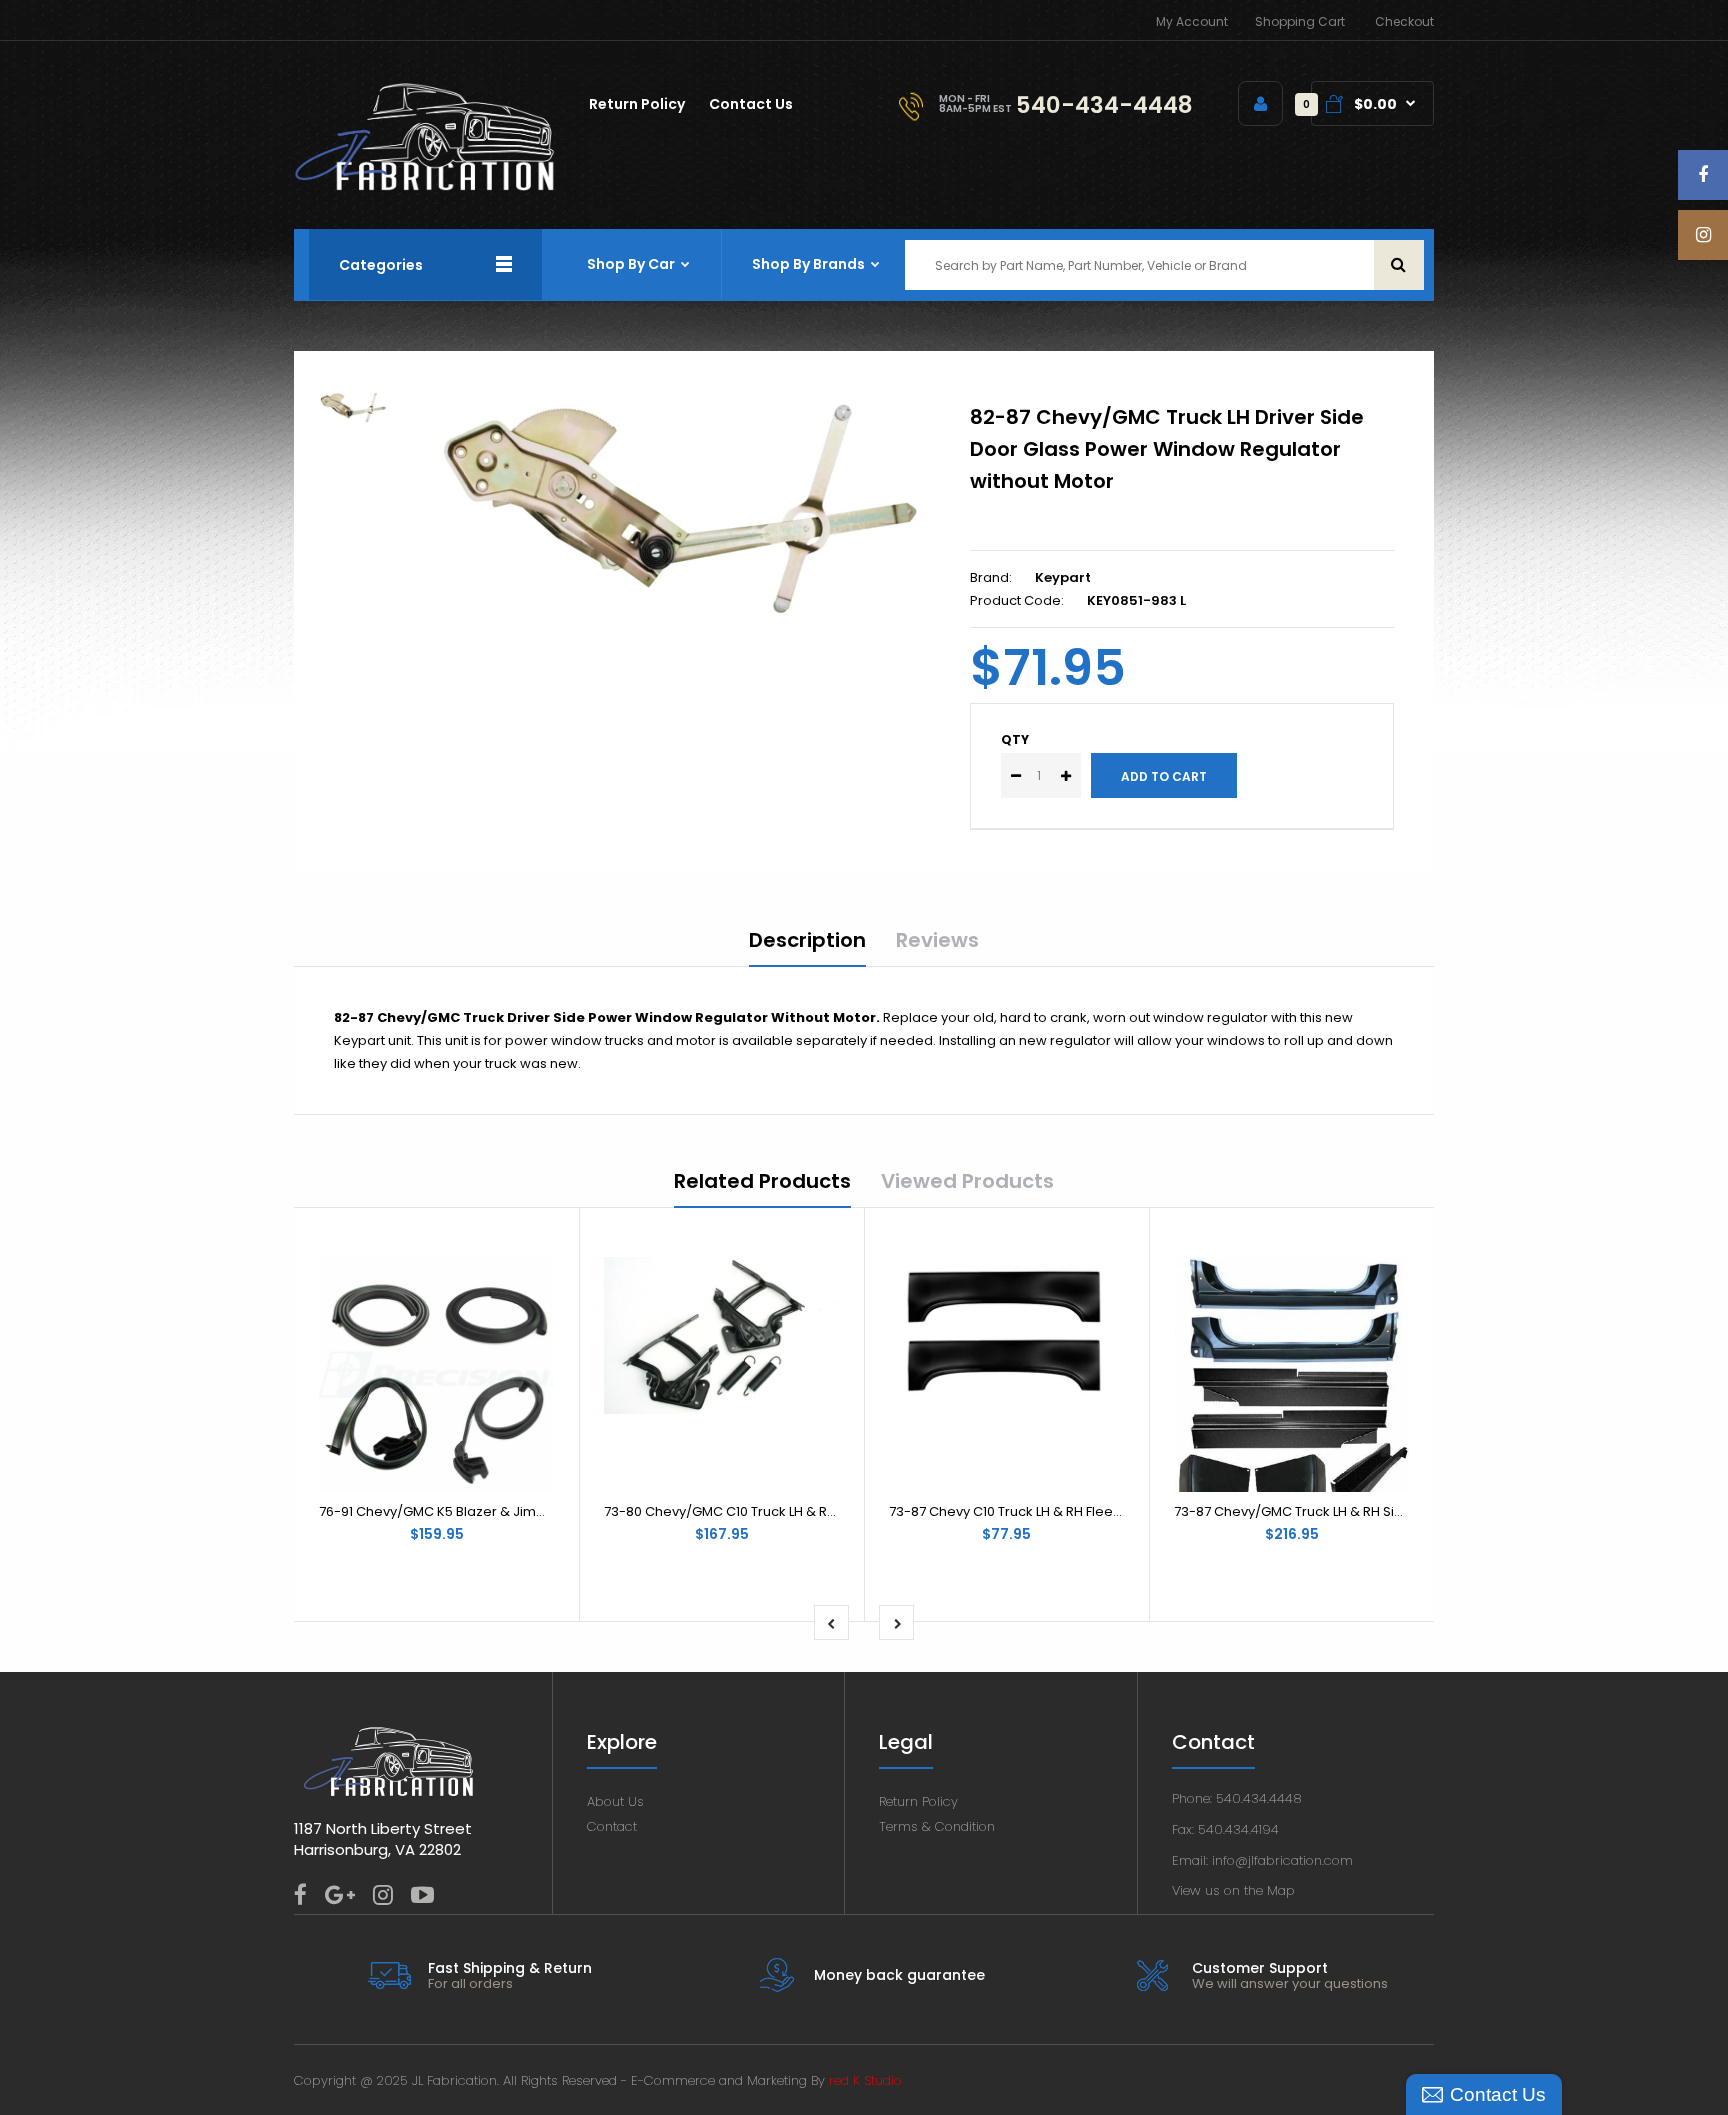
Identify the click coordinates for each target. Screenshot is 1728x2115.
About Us (615, 1801)
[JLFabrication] (425, 186)
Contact (612, 1826)
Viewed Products (967, 1181)
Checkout (1404, 21)
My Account (1192, 21)
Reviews (937, 940)
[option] (687, 506)
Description (807, 940)
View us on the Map (1233, 1890)
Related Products (762, 1181)
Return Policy (918, 1801)
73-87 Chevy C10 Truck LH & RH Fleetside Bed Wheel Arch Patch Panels (1114, 1511)
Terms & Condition (937, 1826)
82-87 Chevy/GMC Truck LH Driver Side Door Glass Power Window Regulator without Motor (1167, 449)
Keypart (1063, 577)
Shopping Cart (1300, 21)
